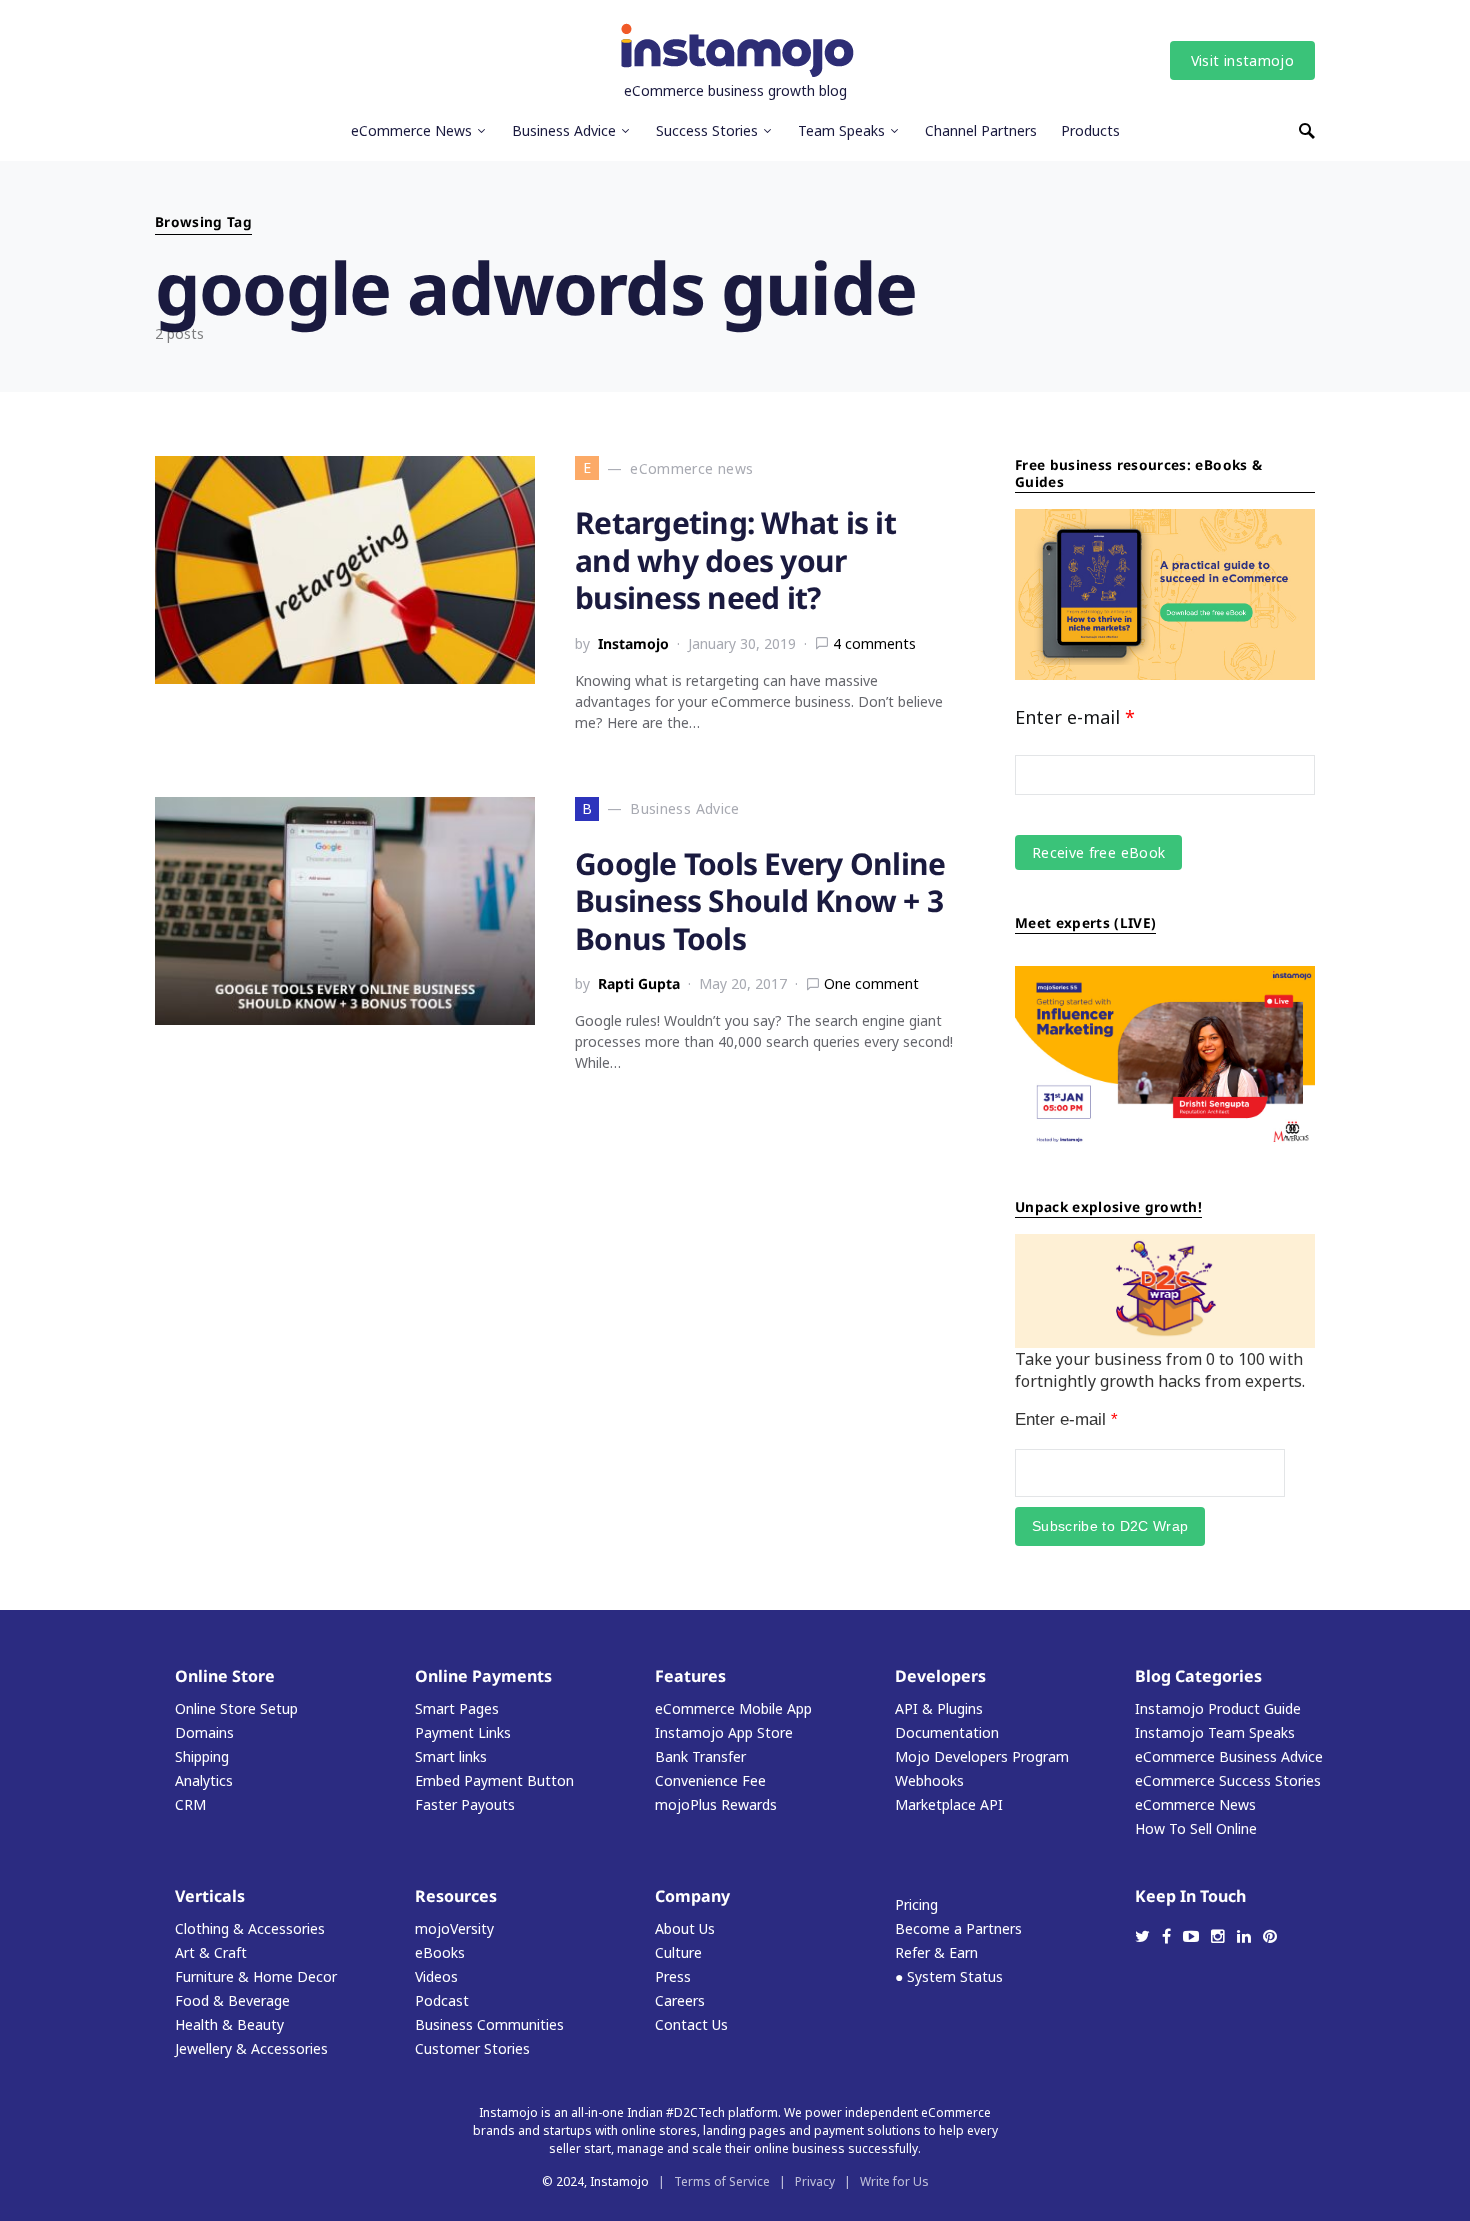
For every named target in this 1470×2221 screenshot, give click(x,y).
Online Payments (483, 1676)
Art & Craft (211, 1952)
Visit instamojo (1242, 60)
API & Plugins (939, 1708)
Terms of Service (722, 2181)
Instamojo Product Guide (1218, 1708)
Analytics (204, 1780)
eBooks (440, 1952)
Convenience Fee (710, 1780)
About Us (685, 1928)
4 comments (874, 643)
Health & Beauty (229, 2024)
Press (673, 1976)
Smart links (451, 1756)
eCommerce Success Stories (1228, 1780)
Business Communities (489, 2024)
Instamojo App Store (724, 1732)
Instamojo (633, 643)
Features (690, 1676)
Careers (680, 2000)
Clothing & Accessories (250, 1928)
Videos (436, 1976)
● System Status (949, 1976)
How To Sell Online (1196, 1828)
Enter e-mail (1075, 717)
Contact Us (691, 2024)
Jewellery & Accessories (251, 2048)
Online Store (225, 1676)
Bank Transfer (700, 1756)
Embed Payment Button (494, 1780)
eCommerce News (1195, 1804)
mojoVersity (454, 1928)
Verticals (210, 1896)
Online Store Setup (236, 1708)
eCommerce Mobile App (733, 1708)
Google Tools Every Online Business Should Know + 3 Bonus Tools (760, 901)
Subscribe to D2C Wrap (1110, 1526)
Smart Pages (457, 1708)
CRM (190, 1804)
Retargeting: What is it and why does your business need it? (735, 560)
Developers (940, 1676)
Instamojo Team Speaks (1215, 1732)
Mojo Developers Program (982, 1756)
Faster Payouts (465, 1804)
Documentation (947, 1732)
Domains (204, 1732)
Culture (678, 1952)
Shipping (202, 1756)
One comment (871, 983)
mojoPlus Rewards (716, 1804)
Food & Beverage (232, 2000)
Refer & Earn (936, 1952)
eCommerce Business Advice (1229, 1756)
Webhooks (929, 1780)
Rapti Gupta (639, 983)
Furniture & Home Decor (256, 1976)
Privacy (815, 2181)
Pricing (916, 1904)
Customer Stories (472, 2048)
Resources (456, 1896)
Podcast (442, 2000)
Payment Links (463, 1732)
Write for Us (894, 2181)
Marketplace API (949, 1804)
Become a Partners (958, 1928)
